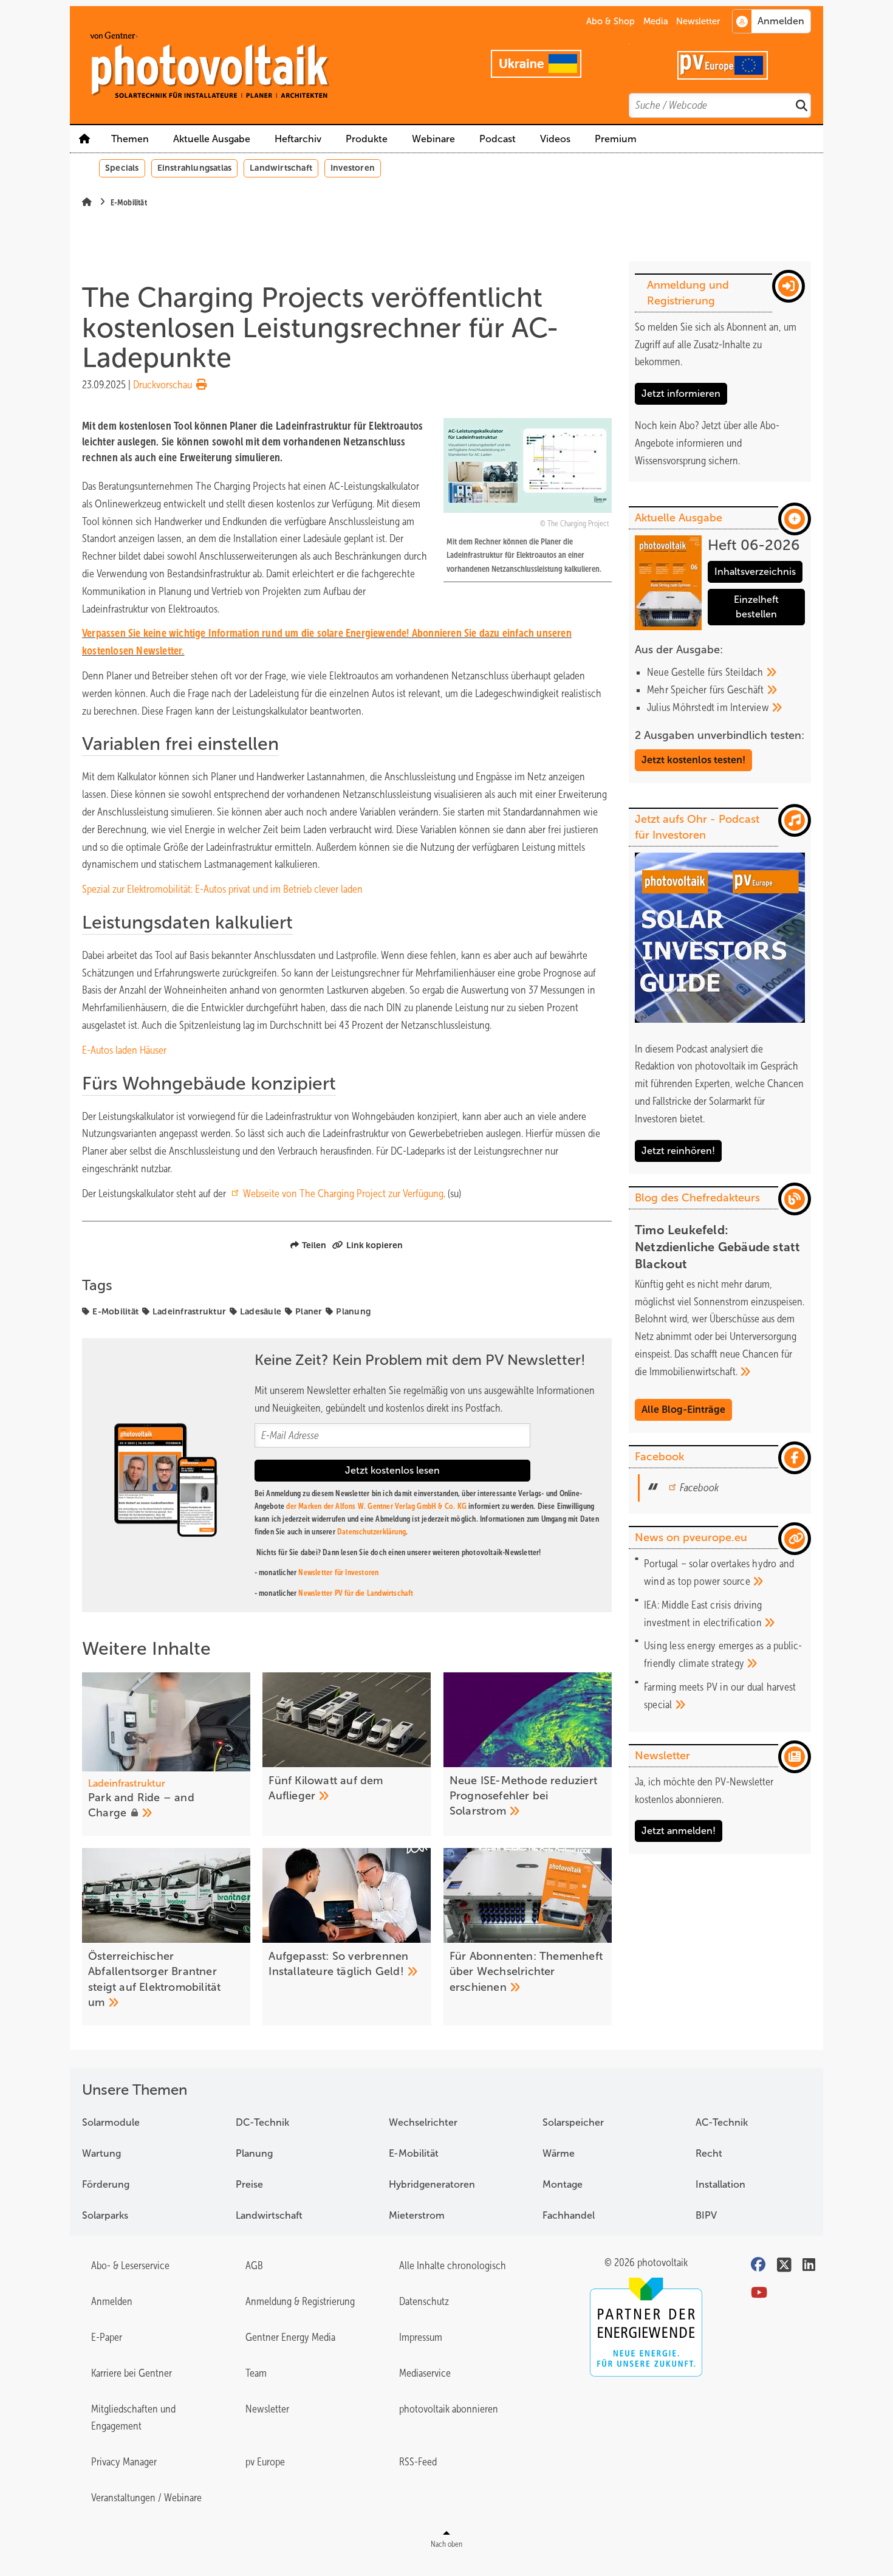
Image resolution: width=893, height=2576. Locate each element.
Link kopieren (375, 1245)
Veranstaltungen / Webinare (146, 2498)
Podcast (498, 139)
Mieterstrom (417, 2215)
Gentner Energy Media (290, 2337)
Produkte (367, 139)
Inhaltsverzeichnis (755, 572)
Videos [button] (555, 139)
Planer (309, 1311)
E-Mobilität (115, 1311)
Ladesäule (261, 1311)
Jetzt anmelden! (679, 1831)
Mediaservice (425, 2373)
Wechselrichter (423, 2122)
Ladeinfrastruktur (189, 1311)
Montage (563, 2184)
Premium (616, 139)
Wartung (101, 2153)
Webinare (433, 139)
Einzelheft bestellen (756, 607)
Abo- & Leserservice (130, 2265)
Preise (249, 2184)
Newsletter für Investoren (338, 1572)
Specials (122, 168)
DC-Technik (262, 2122)
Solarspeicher (573, 2122)
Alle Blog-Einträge (683, 1410)
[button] (367, 139)
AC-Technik (722, 2122)
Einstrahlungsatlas (195, 168)
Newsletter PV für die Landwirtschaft (356, 1593)
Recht (709, 2153)
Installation (720, 2184)
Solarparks (105, 2215)
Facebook (699, 1488)
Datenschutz (424, 2301)
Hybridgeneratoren (432, 2184)
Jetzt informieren (681, 393)
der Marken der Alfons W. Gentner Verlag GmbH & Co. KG (376, 1506)
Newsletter (698, 21)
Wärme (559, 2153)
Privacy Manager (124, 2462)
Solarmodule (111, 2122)
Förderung (106, 2184)
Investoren (353, 168)
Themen (130, 139)
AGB (254, 2265)
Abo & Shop (611, 21)
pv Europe (265, 2462)
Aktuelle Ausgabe (212, 139)
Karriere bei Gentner (132, 2373)
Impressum (421, 2337)
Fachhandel (569, 2215)
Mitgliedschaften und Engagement (133, 2418)
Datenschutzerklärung (371, 1532)
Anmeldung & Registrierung (300, 2301)
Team (256, 2373)
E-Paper (107, 2337)
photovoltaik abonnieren (449, 2409)
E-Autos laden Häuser (124, 1050)
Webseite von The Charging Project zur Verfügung (343, 1194)
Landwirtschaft (281, 168)
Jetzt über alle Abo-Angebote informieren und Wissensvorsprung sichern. (707, 443)
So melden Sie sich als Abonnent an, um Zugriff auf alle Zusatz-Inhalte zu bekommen (716, 345)
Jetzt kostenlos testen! (693, 760)
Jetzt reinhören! (678, 1151)
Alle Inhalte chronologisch (453, 2265)
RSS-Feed (418, 2462)
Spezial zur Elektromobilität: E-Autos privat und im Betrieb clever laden (222, 889)
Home (84, 139)
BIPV (706, 2215)
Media (656, 21)
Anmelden (112, 2301)
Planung (353, 1311)
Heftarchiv (298, 139)
